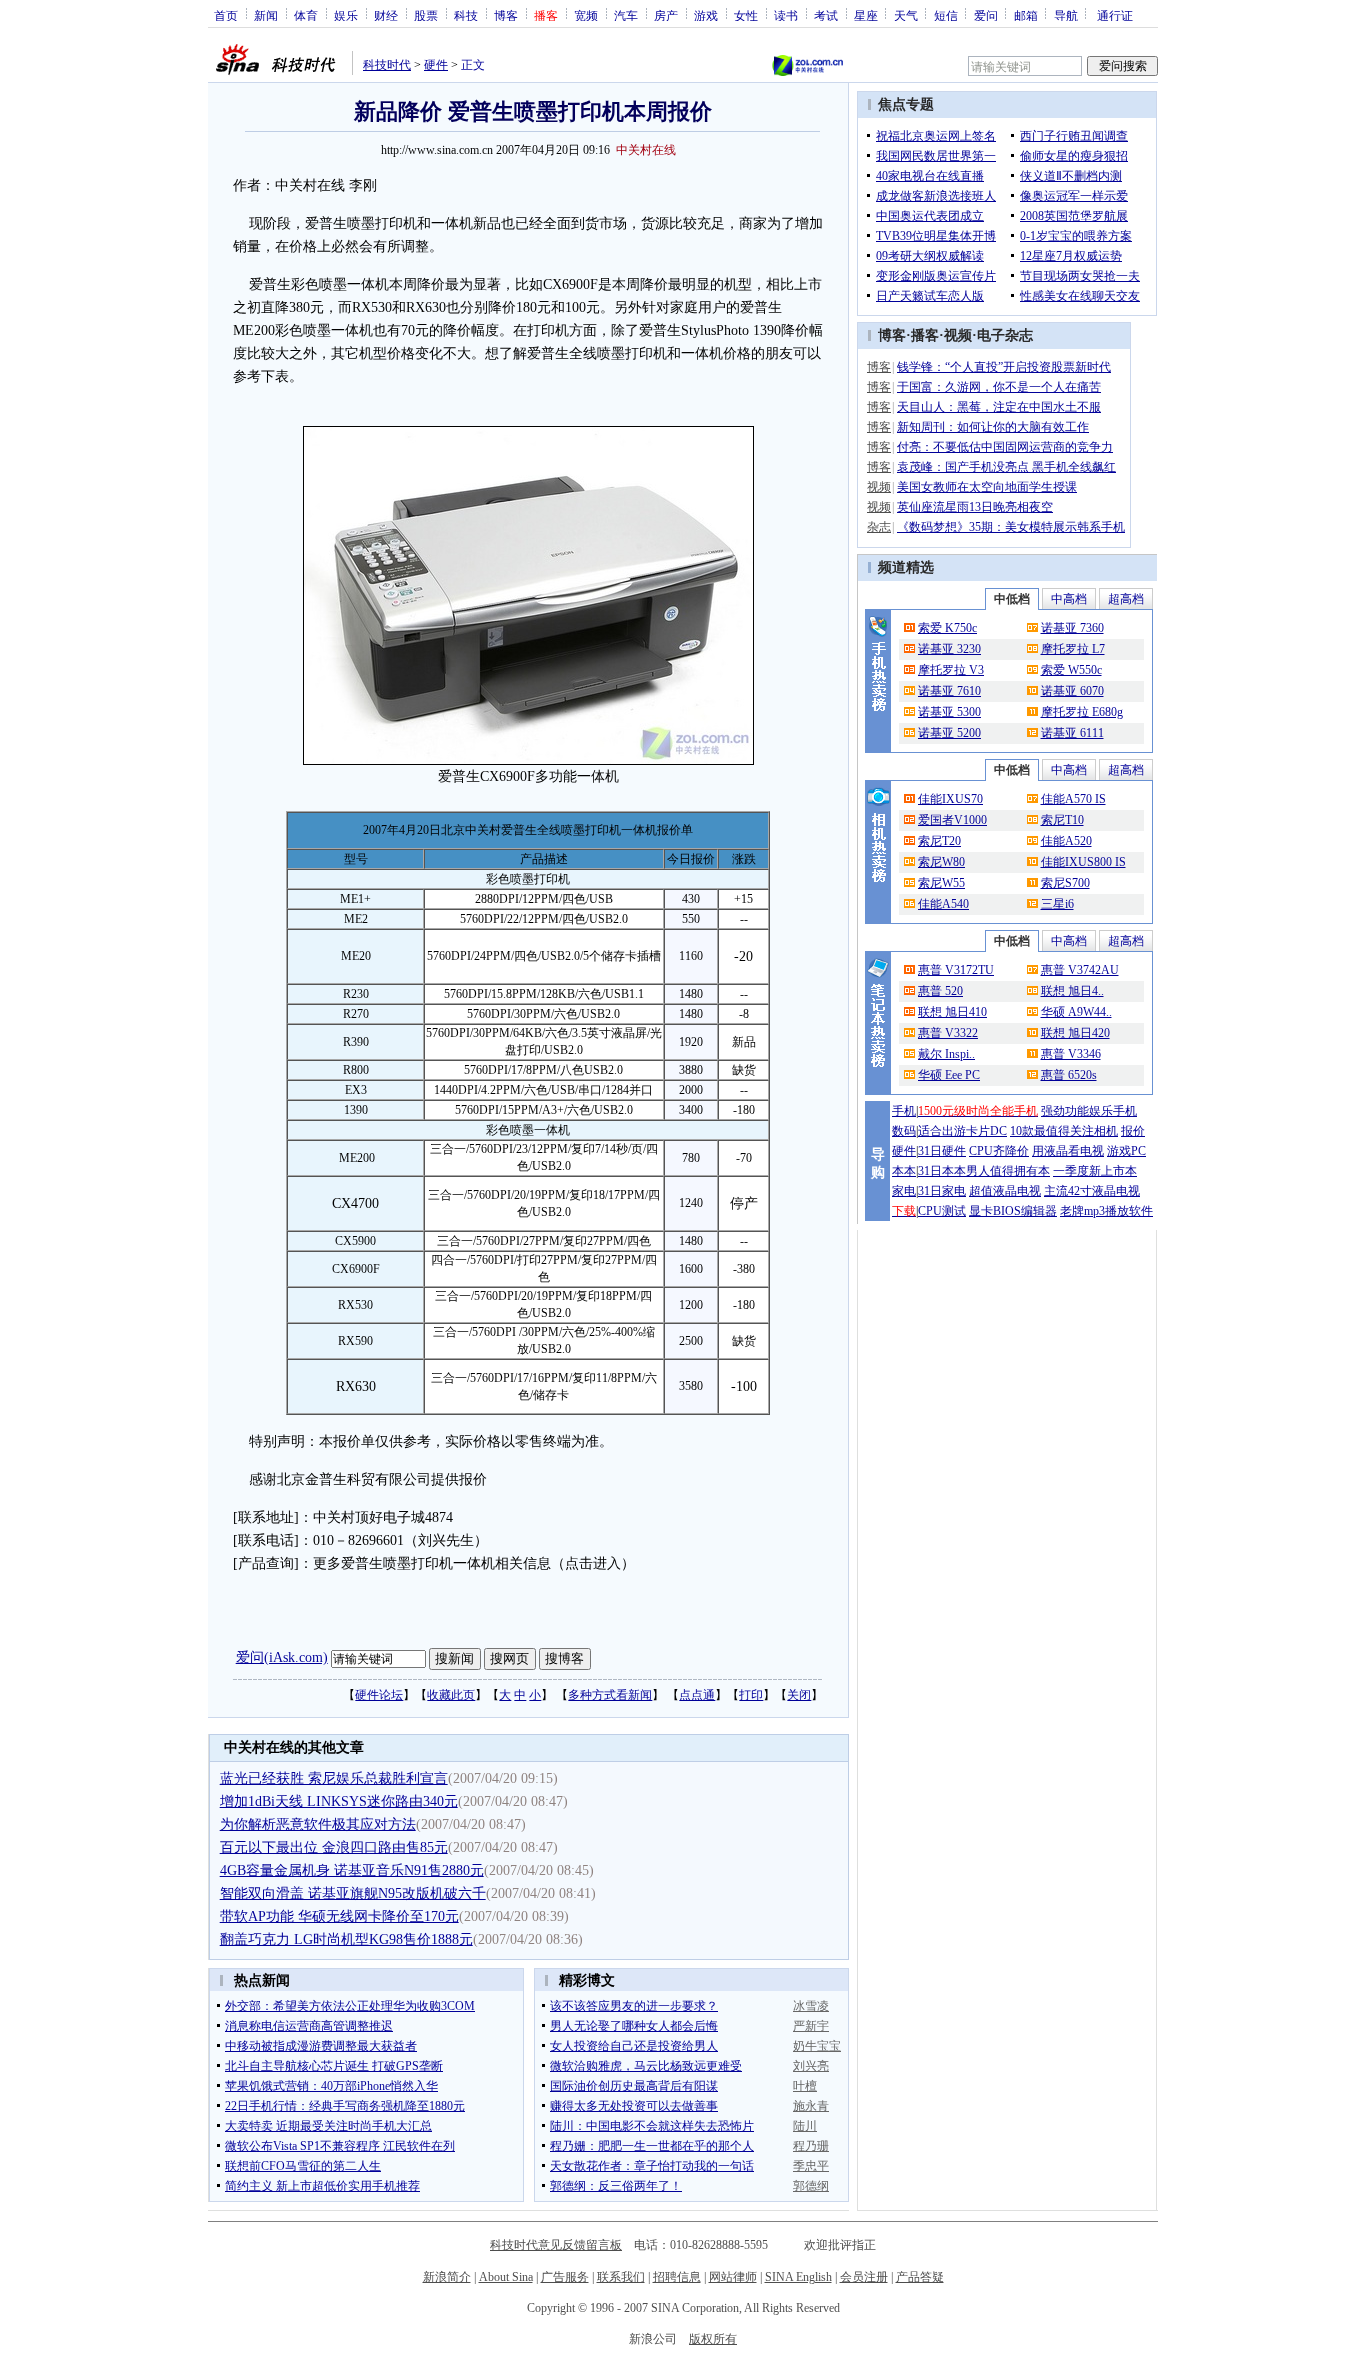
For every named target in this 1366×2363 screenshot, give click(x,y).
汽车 (626, 15)
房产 (666, 15)
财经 (386, 15)
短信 (946, 15)
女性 (746, 15)
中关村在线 (646, 150)
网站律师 (733, 2277)
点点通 (697, 1695)
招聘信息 (677, 2277)
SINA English (798, 2277)
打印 (751, 1695)
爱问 (986, 15)
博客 (506, 15)
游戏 (706, 15)
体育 (306, 15)
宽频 (586, 15)
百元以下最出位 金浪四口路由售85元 (334, 1847)
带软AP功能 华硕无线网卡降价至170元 (339, 1916)
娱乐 (346, 15)
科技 (466, 15)
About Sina (506, 2277)
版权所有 (713, 2339)
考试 (826, 15)
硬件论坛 (379, 1695)
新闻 (266, 15)
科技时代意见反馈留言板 (556, 2245)
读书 (786, 15)
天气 (906, 15)
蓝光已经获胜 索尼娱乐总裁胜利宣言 (334, 1778)
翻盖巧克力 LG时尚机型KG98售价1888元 (346, 1939)
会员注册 (864, 2277)
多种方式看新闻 (610, 1695)
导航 (1066, 15)
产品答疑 (920, 2277)
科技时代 (387, 65)
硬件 (436, 65)
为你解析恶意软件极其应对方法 (318, 1824)
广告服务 (565, 2277)
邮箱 (1026, 15)
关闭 (799, 1695)
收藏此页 (451, 1695)
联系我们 (621, 2277)
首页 (226, 15)
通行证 (1115, 15)
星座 (866, 15)
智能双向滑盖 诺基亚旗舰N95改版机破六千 (353, 1893)
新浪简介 (447, 2277)
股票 (426, 15)
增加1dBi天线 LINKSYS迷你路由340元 (339, 1801)
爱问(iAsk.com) (282, 1657)
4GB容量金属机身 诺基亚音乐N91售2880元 (352, 1870)
